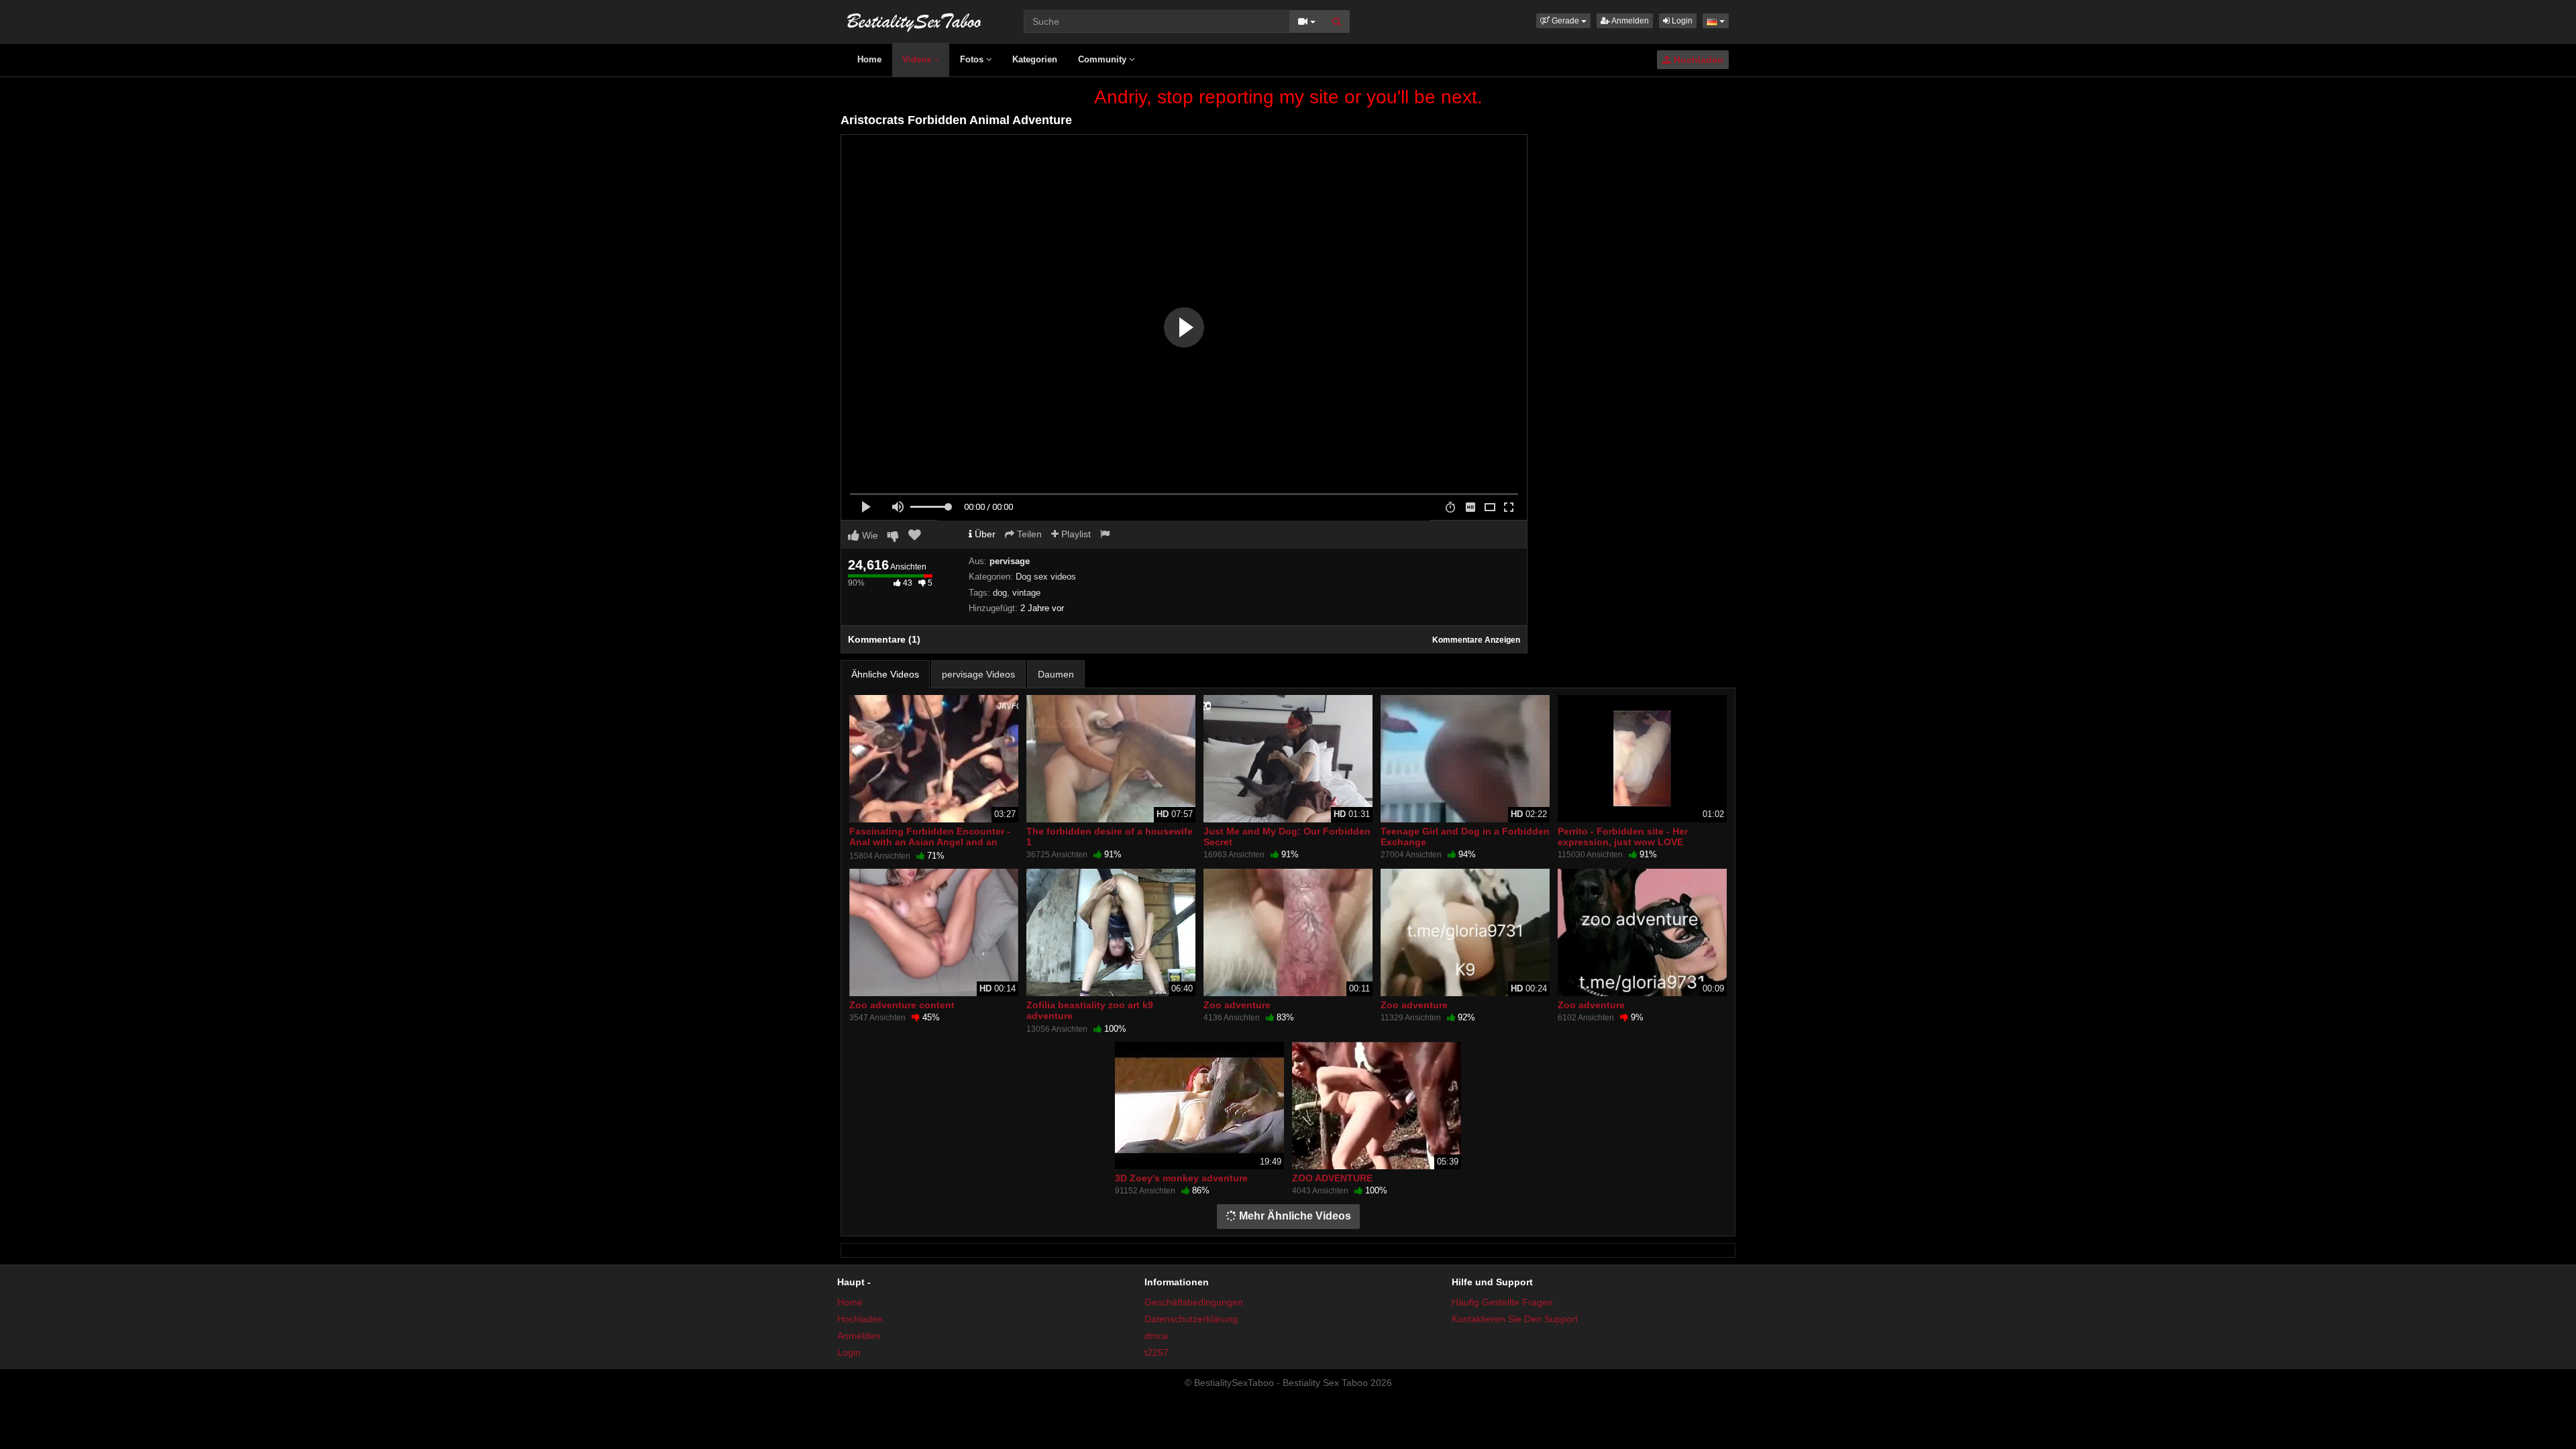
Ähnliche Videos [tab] (885, 674)
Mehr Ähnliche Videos (1294, 1216)
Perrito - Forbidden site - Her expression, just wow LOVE (1623, 837)
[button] (1563, 21)
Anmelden (1629, 21)
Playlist (1075, 534)
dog (1000, 593)
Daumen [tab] (1056, 674)
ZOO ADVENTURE (1332, 1178)
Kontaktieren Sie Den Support (1515, 1319)
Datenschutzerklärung (1191, 1319)
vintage (1026, 593)
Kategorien (1035, 59)
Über (984, 534)
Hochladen (1697, 60)
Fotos (973, 59)
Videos (918, 59)
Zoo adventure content (902, 1005)
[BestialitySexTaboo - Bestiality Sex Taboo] (914, 20)
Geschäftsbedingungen (1194, 1302)
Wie (869, 535)
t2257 (1157, 1352)
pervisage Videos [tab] (978, 674)
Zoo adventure (1237, 1005)
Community (1104, 59)
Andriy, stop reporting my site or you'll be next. (1288, 97)
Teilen (1028, 534)
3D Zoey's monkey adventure (1181, 1178)
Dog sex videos (1046, 577)
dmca (1156, 1336)
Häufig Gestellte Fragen (1502, 1302)
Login (1681, 21)
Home (869, 59)
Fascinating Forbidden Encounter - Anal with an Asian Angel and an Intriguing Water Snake (930, 842)
